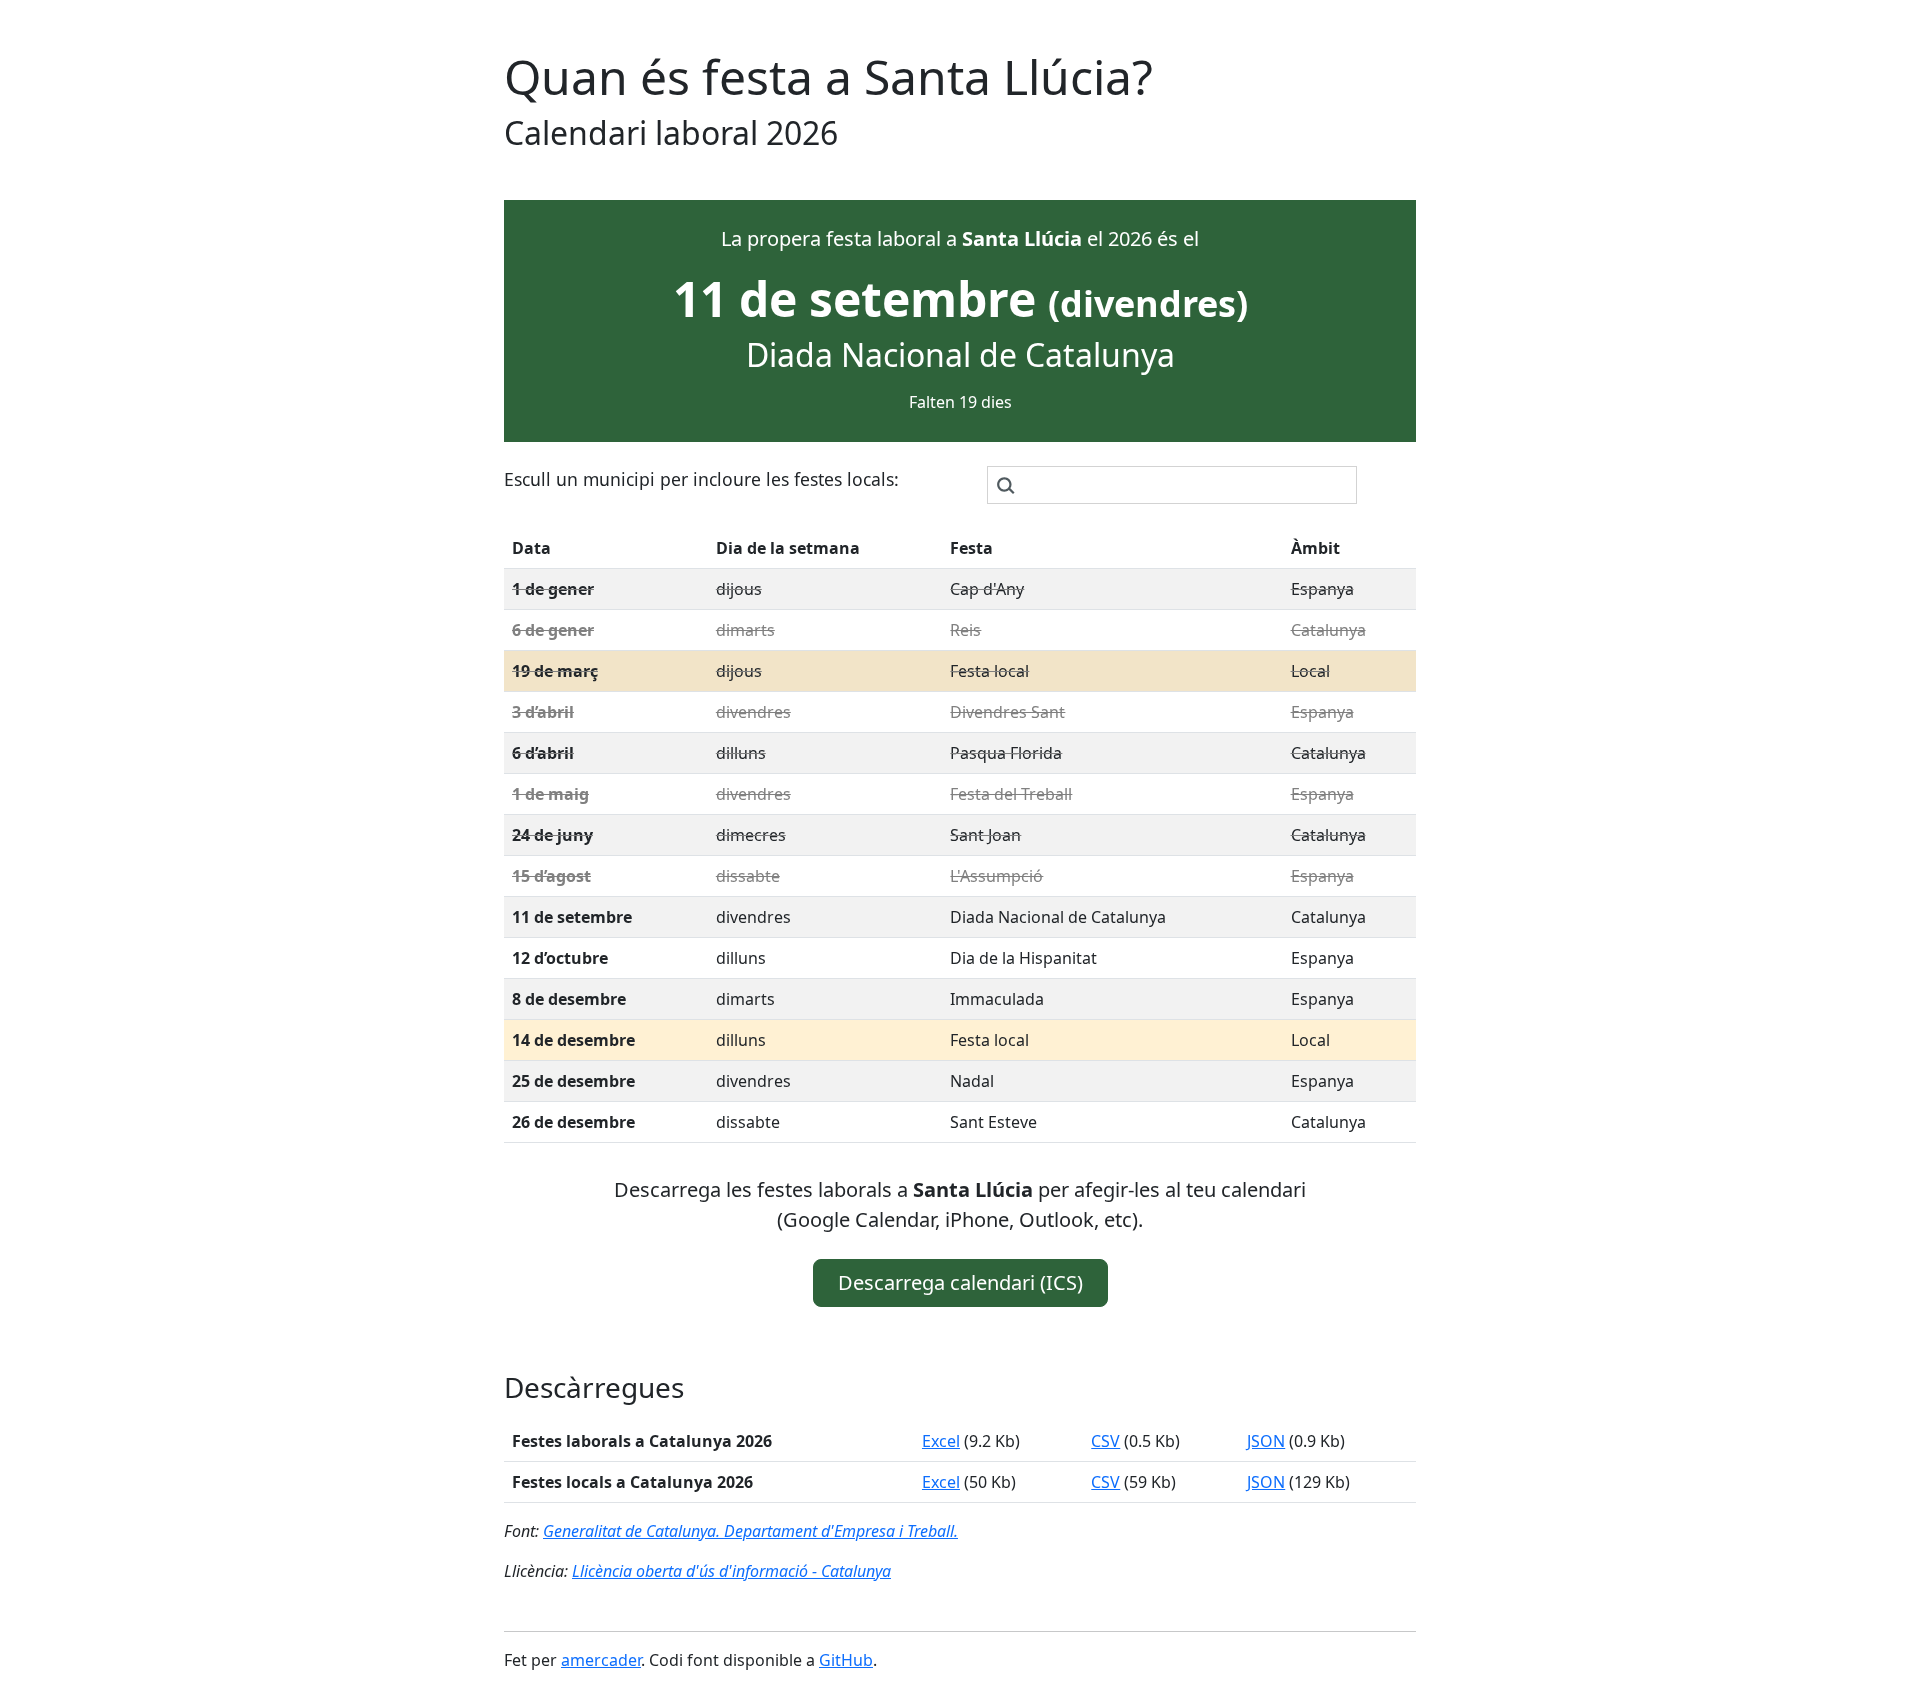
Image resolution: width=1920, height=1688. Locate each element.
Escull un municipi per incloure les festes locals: (701, 479)
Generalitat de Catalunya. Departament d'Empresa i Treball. (750, 1531)
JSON (1266, 1441)
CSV (1105, 1441)
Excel (941, 1441)
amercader (601, 1660)
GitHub (846, 1660)
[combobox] (1172, 485)
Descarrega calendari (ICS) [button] (960, 1282)
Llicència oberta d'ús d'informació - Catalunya (731, 1571)
